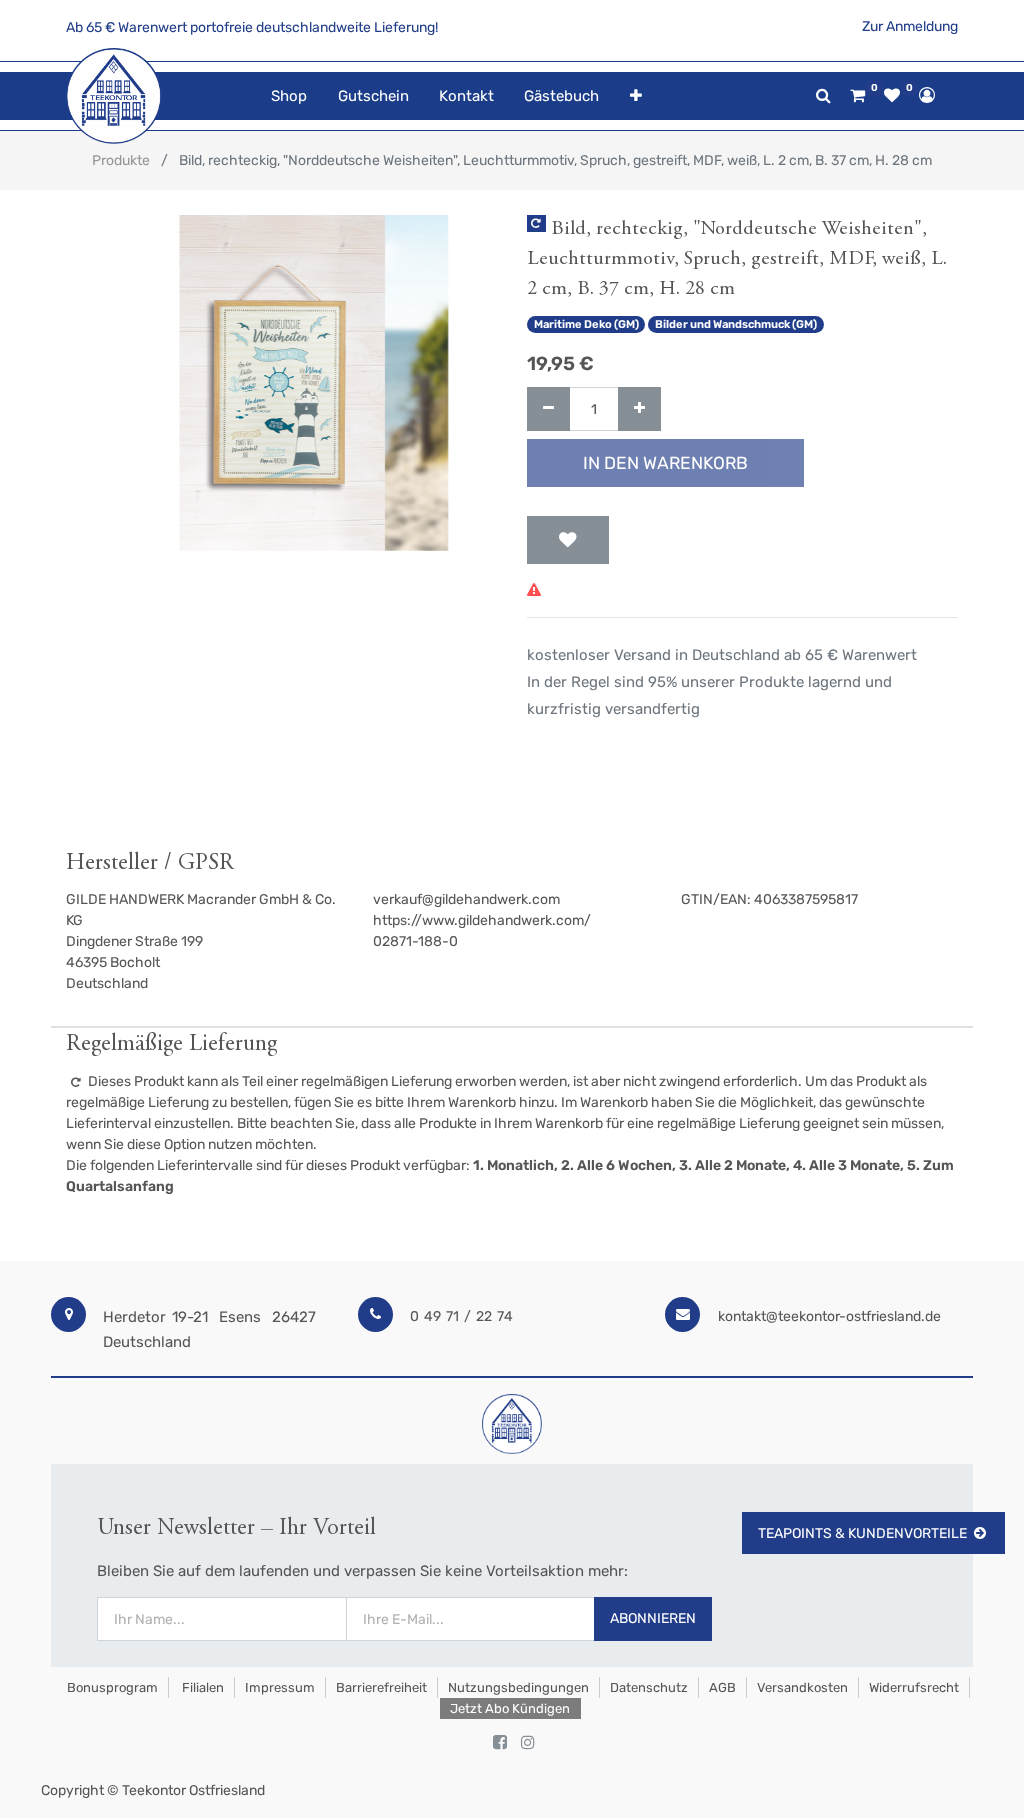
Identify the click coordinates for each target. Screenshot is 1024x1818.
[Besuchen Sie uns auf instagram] (528, 1743)
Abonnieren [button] (653, 1618)
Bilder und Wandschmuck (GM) (736, 324)
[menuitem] (289, 96)
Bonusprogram (111, 1687)
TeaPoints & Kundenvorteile (862, 1533)
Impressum (280, 1687)
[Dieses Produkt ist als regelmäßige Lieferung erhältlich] (536, 223)
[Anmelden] (927, 95)
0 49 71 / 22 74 (461, 1316)
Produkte (121, 160)
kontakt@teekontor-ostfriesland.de (829, 1316)
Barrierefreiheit (381, 1687)
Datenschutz (649, 1687)
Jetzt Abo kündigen (510, 1708)
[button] (635, 96)
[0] (857, 96)
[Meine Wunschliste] (892, 96)
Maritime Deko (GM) (586, 324)
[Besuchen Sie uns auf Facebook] (500, 1743)
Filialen (201, 1687)
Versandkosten (802, 1687)
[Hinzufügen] (639, 409)
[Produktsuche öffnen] (823, 95)
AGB (722, 1687)
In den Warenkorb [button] (665, 463)
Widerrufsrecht (914, 1687)
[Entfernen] (548, 409)
